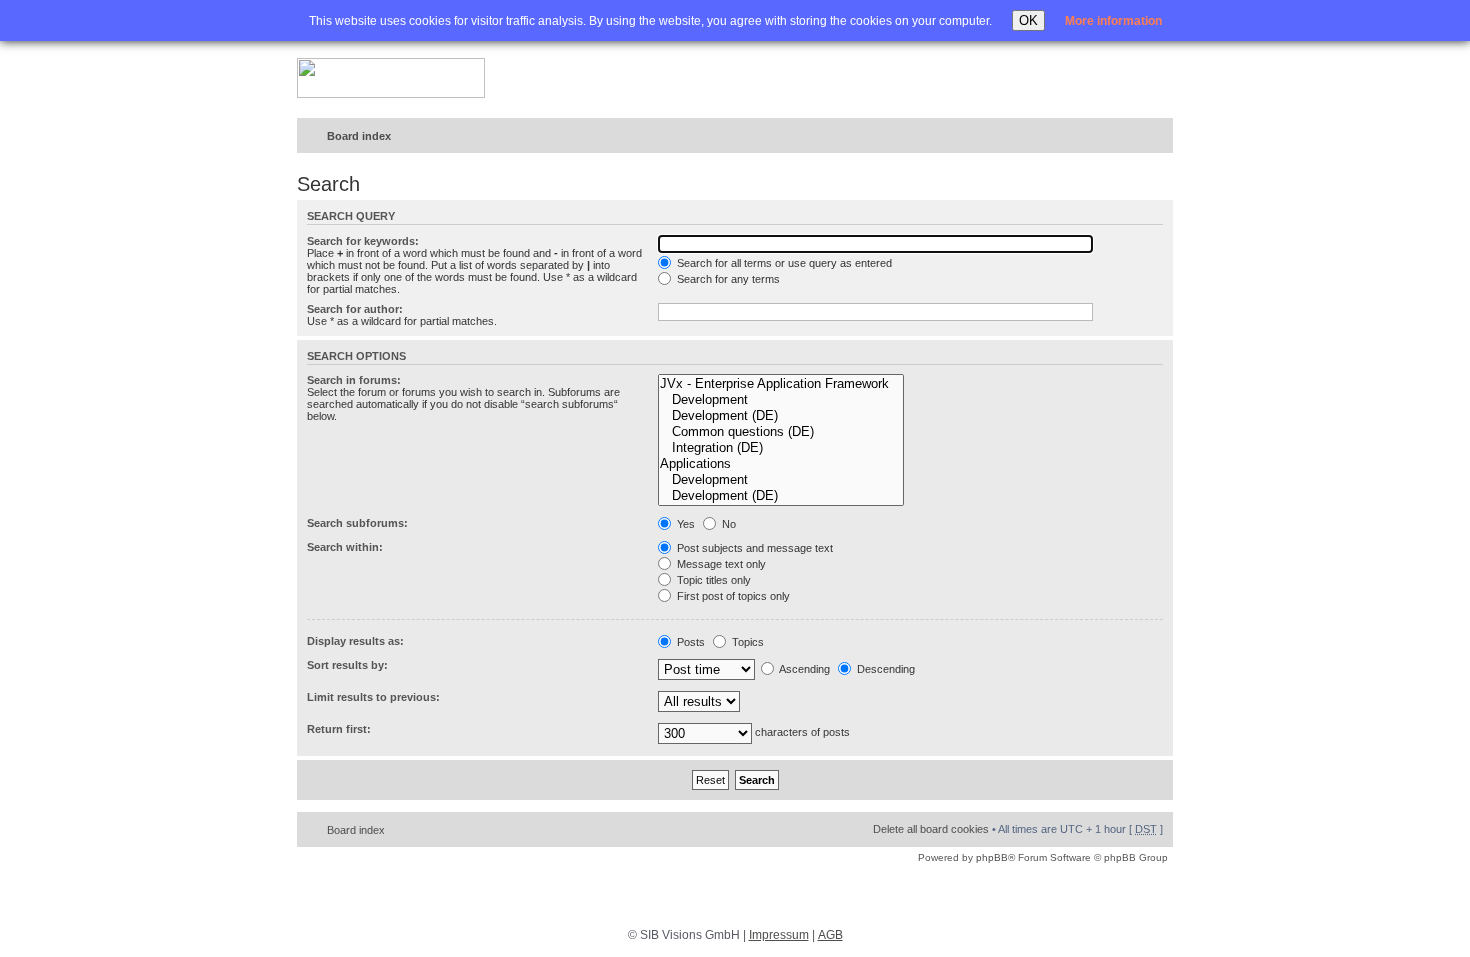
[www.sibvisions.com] (391, 79)
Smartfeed (1154, 136)
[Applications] (781, 464)
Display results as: (355, 641)
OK (1028, 20)
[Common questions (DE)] (781, 432)
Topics (746, 642)
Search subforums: (357, 523)
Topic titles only (712, 580)
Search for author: (355, 309)
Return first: (339, 729)
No (727, 524)
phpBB (992, 857)
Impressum (779, 935)
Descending (884, 669)
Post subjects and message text (753, 548)
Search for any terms (727, 279)
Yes (684, 524)
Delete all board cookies (931, 829)
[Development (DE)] (781, 416)
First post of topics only (732, 596)
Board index (359, 136)
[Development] (781, 400)
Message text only (720, 564)
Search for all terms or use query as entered (783, 263)
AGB (830, 935)
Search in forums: (354, 380)
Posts (689, 642)
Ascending (803, 669)
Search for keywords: (363, 241)
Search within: (345, 547)
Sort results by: (347, 665)
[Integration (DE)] (781, 448)
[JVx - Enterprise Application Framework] (781, 384)
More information (1113, 21)
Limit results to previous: (373, 697)
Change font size (1116, 137)
